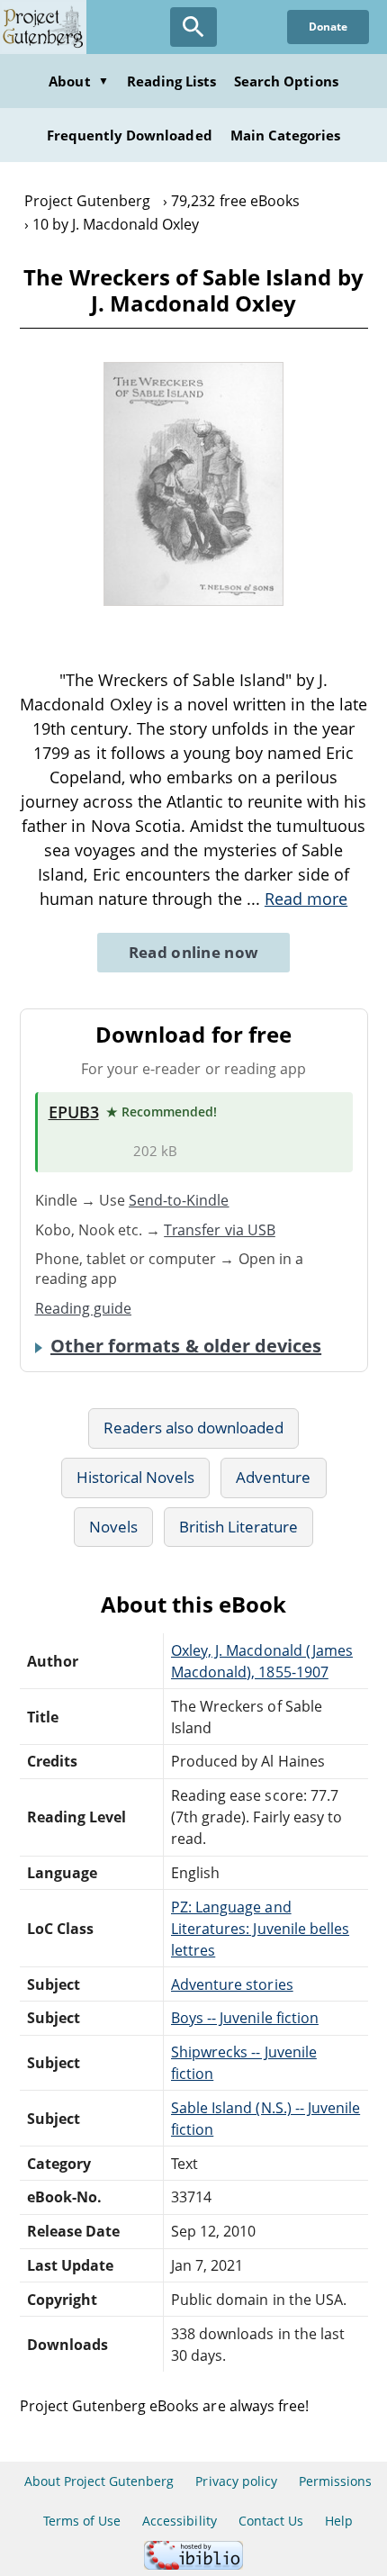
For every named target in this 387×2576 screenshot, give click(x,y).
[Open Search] (193, 27)
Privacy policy (236, 2481)
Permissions (335, 2481)
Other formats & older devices (186, 1346)
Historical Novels (136, 1477)
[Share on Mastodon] (130, 634)
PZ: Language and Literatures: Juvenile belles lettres (260, 1929)
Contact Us (271, 2521)
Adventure (273, 1477)
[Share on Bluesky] (222, 634)
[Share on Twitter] (160, 634)
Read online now (194, 952)
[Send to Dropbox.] (58, 1152)
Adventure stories (232, 1984)
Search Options (286, 81)
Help (339, 2521)
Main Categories (286, 135)
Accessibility (180, 2521)
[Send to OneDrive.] (115, 1152)
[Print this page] (255, 634)
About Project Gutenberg (99, 2481)
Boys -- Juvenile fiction (245, 2018)
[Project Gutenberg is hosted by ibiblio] (193, 2565)
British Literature (239, 1527)
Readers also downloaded (194, 1428)
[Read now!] (193, 601)
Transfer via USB (220, 1230)
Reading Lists (172, 81)
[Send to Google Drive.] (86, 1152)
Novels (113, 1527)
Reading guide (84, 1308)
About (78, 81)
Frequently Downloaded (130, 135)
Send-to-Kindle (179, 1200)
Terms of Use (82, 2521)
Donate (328, 27)
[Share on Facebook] (191, 634)
